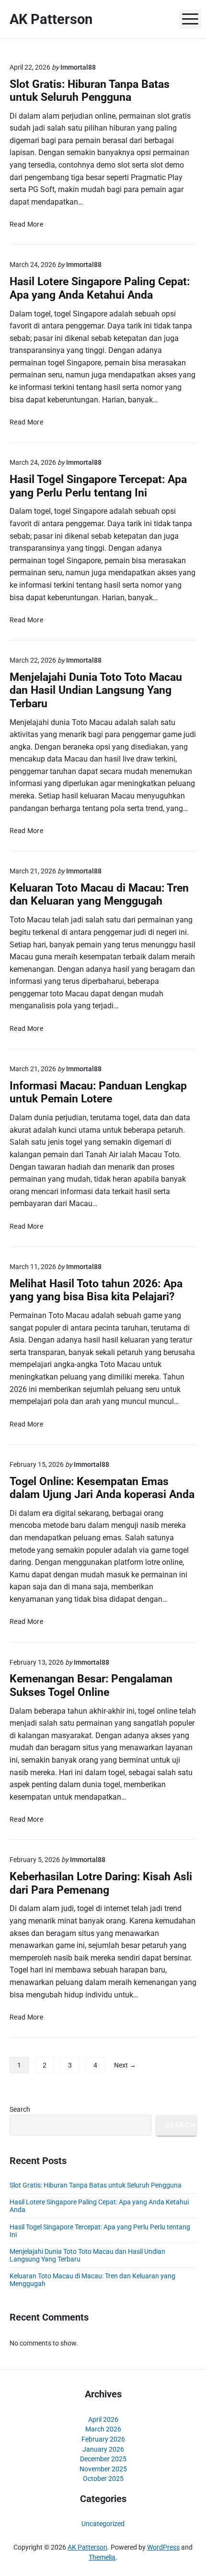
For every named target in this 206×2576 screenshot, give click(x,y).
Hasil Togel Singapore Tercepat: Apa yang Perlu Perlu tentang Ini (98, 486)
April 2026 (103, 2419)
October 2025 (103, 2479)
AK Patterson (87, 2547)
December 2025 (103, 2459)
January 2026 (103, 2449)
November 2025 (103, 2469)
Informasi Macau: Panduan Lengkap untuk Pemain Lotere (98, 1092)
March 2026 (103, 2429)
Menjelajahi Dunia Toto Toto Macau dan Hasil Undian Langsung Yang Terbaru (96, 690)
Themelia (102, 2557)
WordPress (163, 2547)
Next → (125, 2065)
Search (20, 2109)
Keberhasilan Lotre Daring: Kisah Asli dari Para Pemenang (101, 1883)
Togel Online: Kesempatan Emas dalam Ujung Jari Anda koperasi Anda (102, 1488)
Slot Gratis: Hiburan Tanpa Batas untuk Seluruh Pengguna (90, 91)
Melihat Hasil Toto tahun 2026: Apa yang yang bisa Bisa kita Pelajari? (96, 1290)
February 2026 (103, 2439)
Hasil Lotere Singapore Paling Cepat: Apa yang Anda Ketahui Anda (100, 288)
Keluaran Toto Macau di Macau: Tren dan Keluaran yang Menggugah (99, 895)
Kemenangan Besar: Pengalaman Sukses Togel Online (91, 1685)
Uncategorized (103, 2524)
